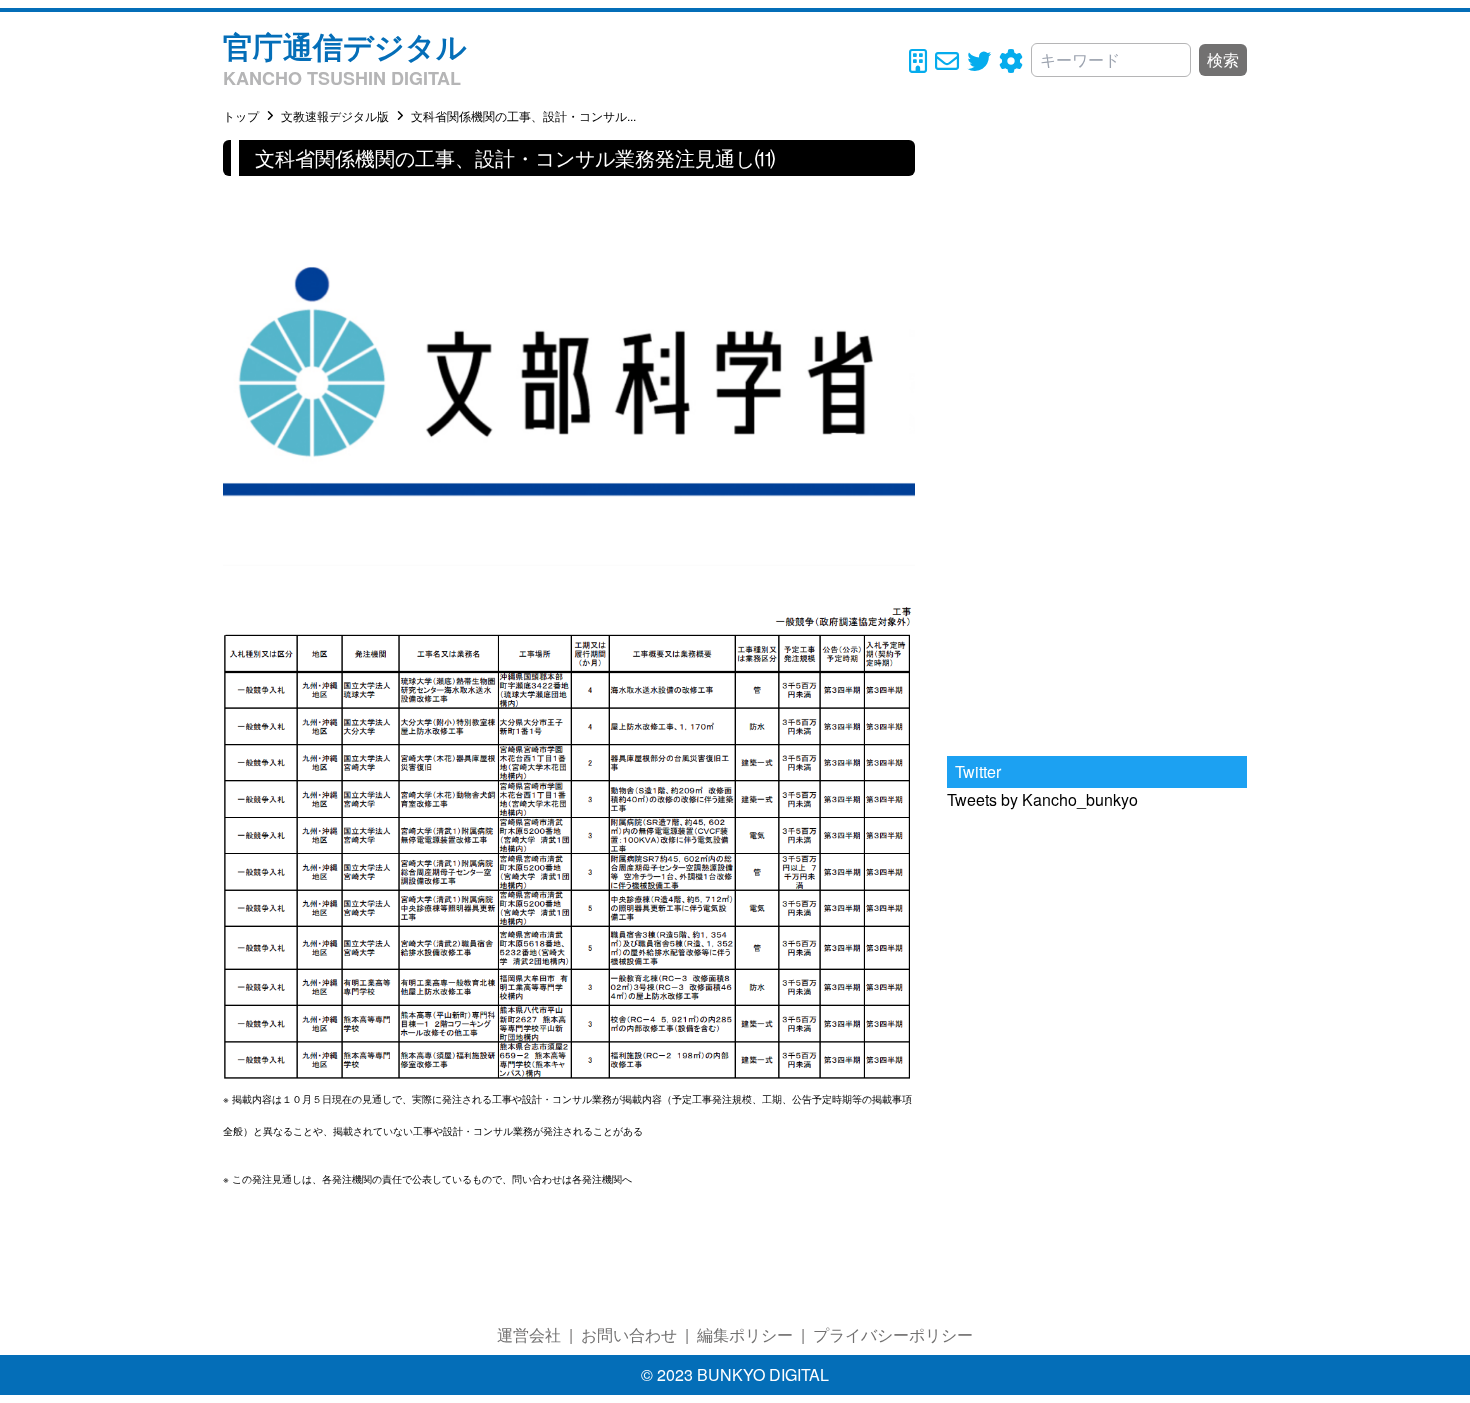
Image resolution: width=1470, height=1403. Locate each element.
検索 (1223, 59)
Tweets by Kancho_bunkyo (1042, 799)
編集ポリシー (745, 1334)
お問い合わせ (629, 1334)
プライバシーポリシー (893, 1334)
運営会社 (529, 1334)
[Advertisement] (1097, 440)
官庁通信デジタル (345, 45)
